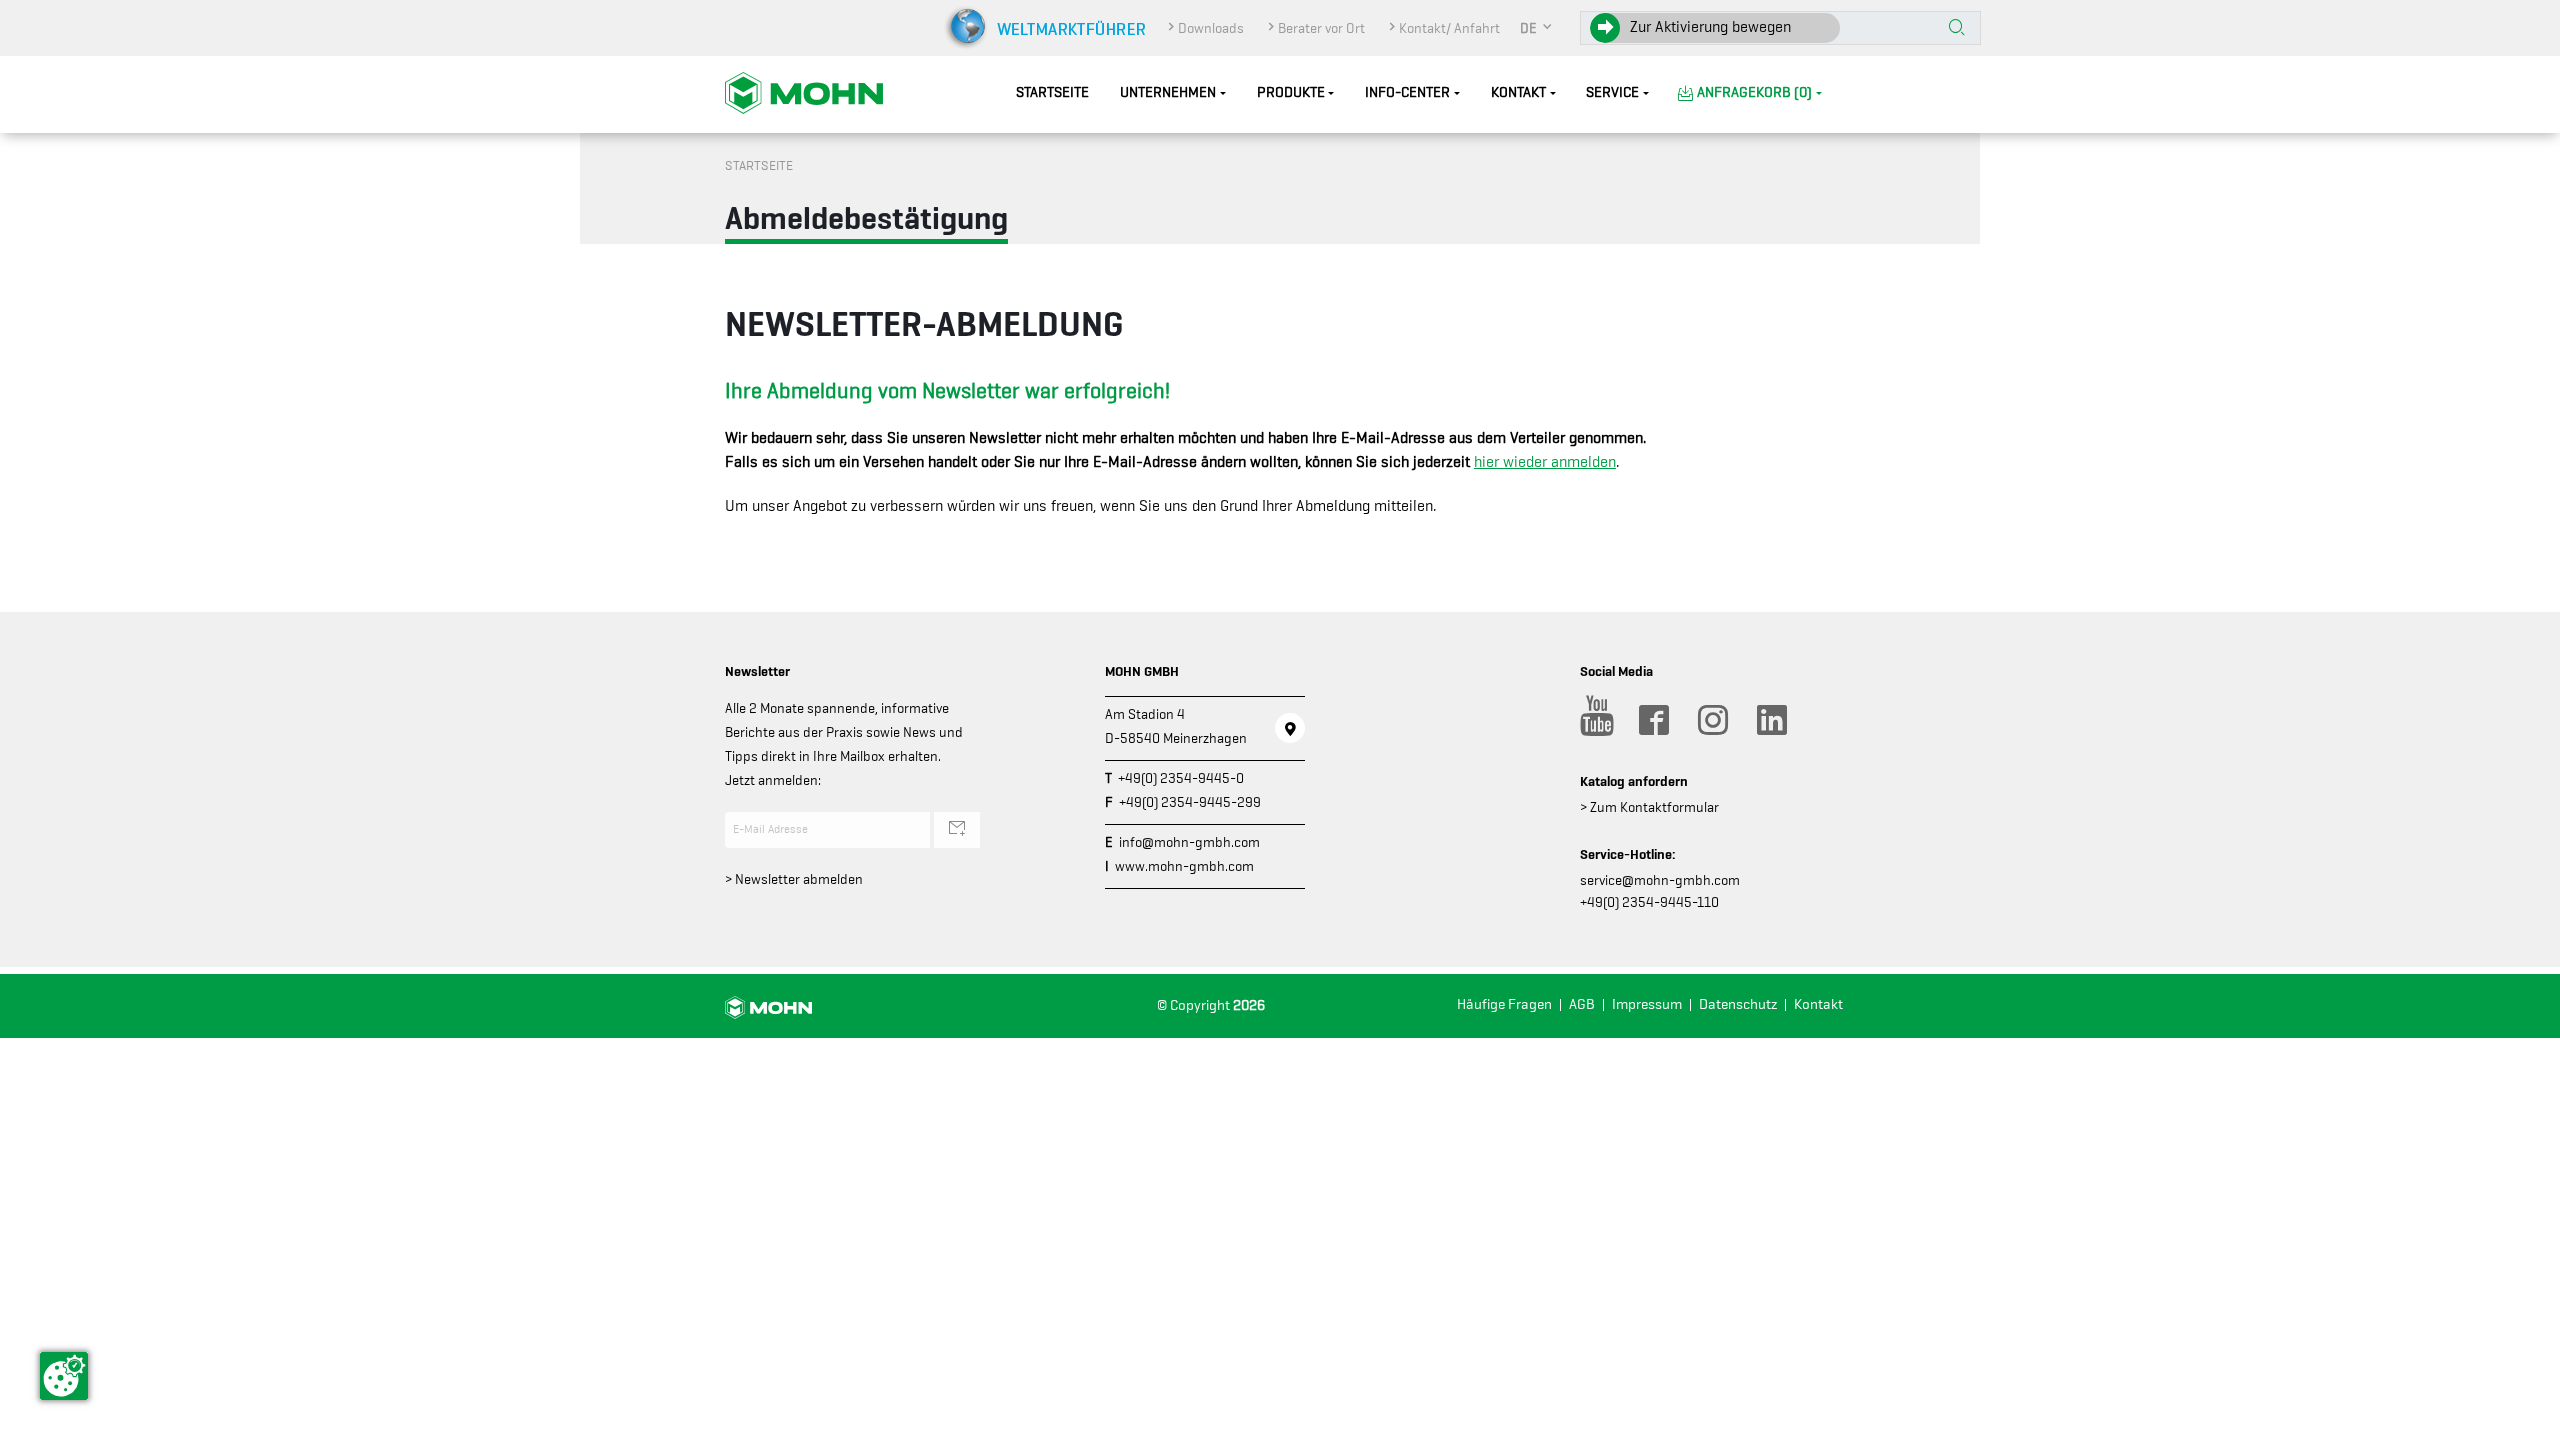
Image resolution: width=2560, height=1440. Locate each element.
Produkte (1291, 92)
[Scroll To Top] (2525, 1417)
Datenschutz (1738, 1004)
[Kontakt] (1290, 728)
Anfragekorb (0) (1754, 92)
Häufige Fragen (1504, 1004)
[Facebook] (1653, 720)
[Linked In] (1771, 720)
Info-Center (1407, 92)
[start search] (1957, 29)
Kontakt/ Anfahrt (1449, 28)
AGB (1582, 1004)
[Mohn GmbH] (804, 92)
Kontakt (1518, 92)
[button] (1537, 28)
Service (1612, 92)
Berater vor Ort (1321, 28)
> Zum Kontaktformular (1649, 807)
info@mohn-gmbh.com (1189, 842)
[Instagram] (1712, 720)
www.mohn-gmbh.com (1184, 866)
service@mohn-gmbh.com (1660, 880)
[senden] (957, 830)
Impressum (1647, 1004)
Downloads (1211, 28)
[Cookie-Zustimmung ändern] (64, 1376)
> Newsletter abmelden (794, 879)
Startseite (1052, 92)
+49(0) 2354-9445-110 (1649, 902)
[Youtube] (1594, 720)
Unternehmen (1168, 92)
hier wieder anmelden (1545, 462)
